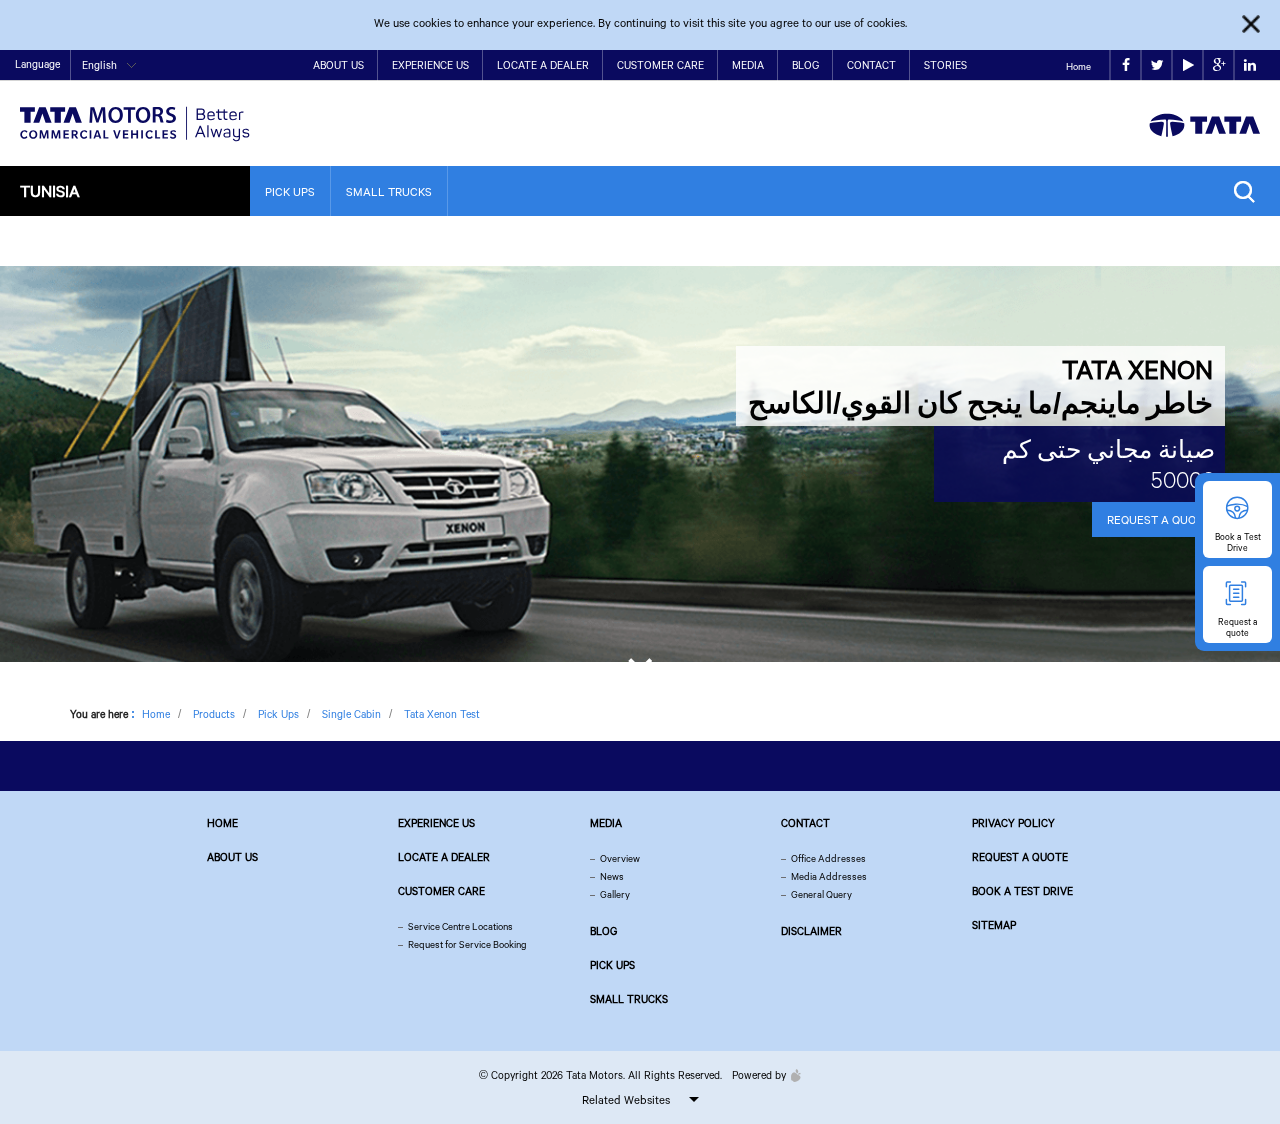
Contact (871, 65)
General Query (821, 894)
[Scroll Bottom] (640, 661)
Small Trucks (389, 191)
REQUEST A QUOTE (1158, 519)
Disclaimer (811, 931)
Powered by (759, 1075)
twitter (1156, 65)
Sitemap (994, 925)
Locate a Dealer (543, 65)
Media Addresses (829, 876)
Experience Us (430, 65)
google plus (1218, 65)
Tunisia (50, 190)
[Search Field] (1249, 191)
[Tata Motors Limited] (135, 111)
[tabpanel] (640, 464)
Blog (805, 65)
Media (748, 65)
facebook (1125, 65)
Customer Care (660, 65)
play (1187, 65)
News (612, 876)
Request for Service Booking (467, 944)
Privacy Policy (1013, 823)
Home (1078, 66)
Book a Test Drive (1022, 891)
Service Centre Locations (460, 926)
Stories (945, 65)
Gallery (615, 894)
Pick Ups (290, 191)
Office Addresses (828, 858)
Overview (620, 858)
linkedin (1249, 65)
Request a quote (1020, 857)
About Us (338, 65)
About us (232, 857)
